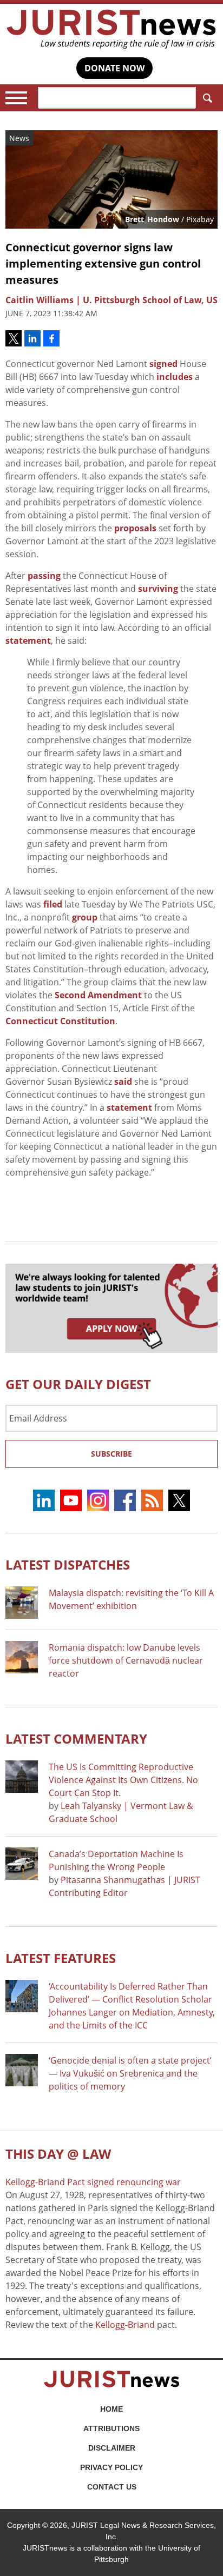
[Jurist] (111, 29)
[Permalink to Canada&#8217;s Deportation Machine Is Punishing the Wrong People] (22, 1864)
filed (53, 904)
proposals (135, 528)
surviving (158, 589)
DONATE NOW (114, 68)
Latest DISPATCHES (68, 1564)
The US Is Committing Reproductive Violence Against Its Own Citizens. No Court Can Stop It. (123, 1780)
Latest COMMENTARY (76, 1739)
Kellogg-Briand (125, 2325)
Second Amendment (98, 995)
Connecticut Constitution (60, 1021)
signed (163, 364)
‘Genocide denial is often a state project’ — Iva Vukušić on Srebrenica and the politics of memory (130, 2073)
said (123, 1082)
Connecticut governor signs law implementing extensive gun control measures (103, 263)
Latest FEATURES (61, 1958)
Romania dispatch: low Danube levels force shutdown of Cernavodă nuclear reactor (126, 1660)
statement (28, 640)
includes (175, 377)
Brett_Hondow (152, 219)
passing (44, 576)
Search (207, 98)
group (85, 917)
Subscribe (111, 1454)
